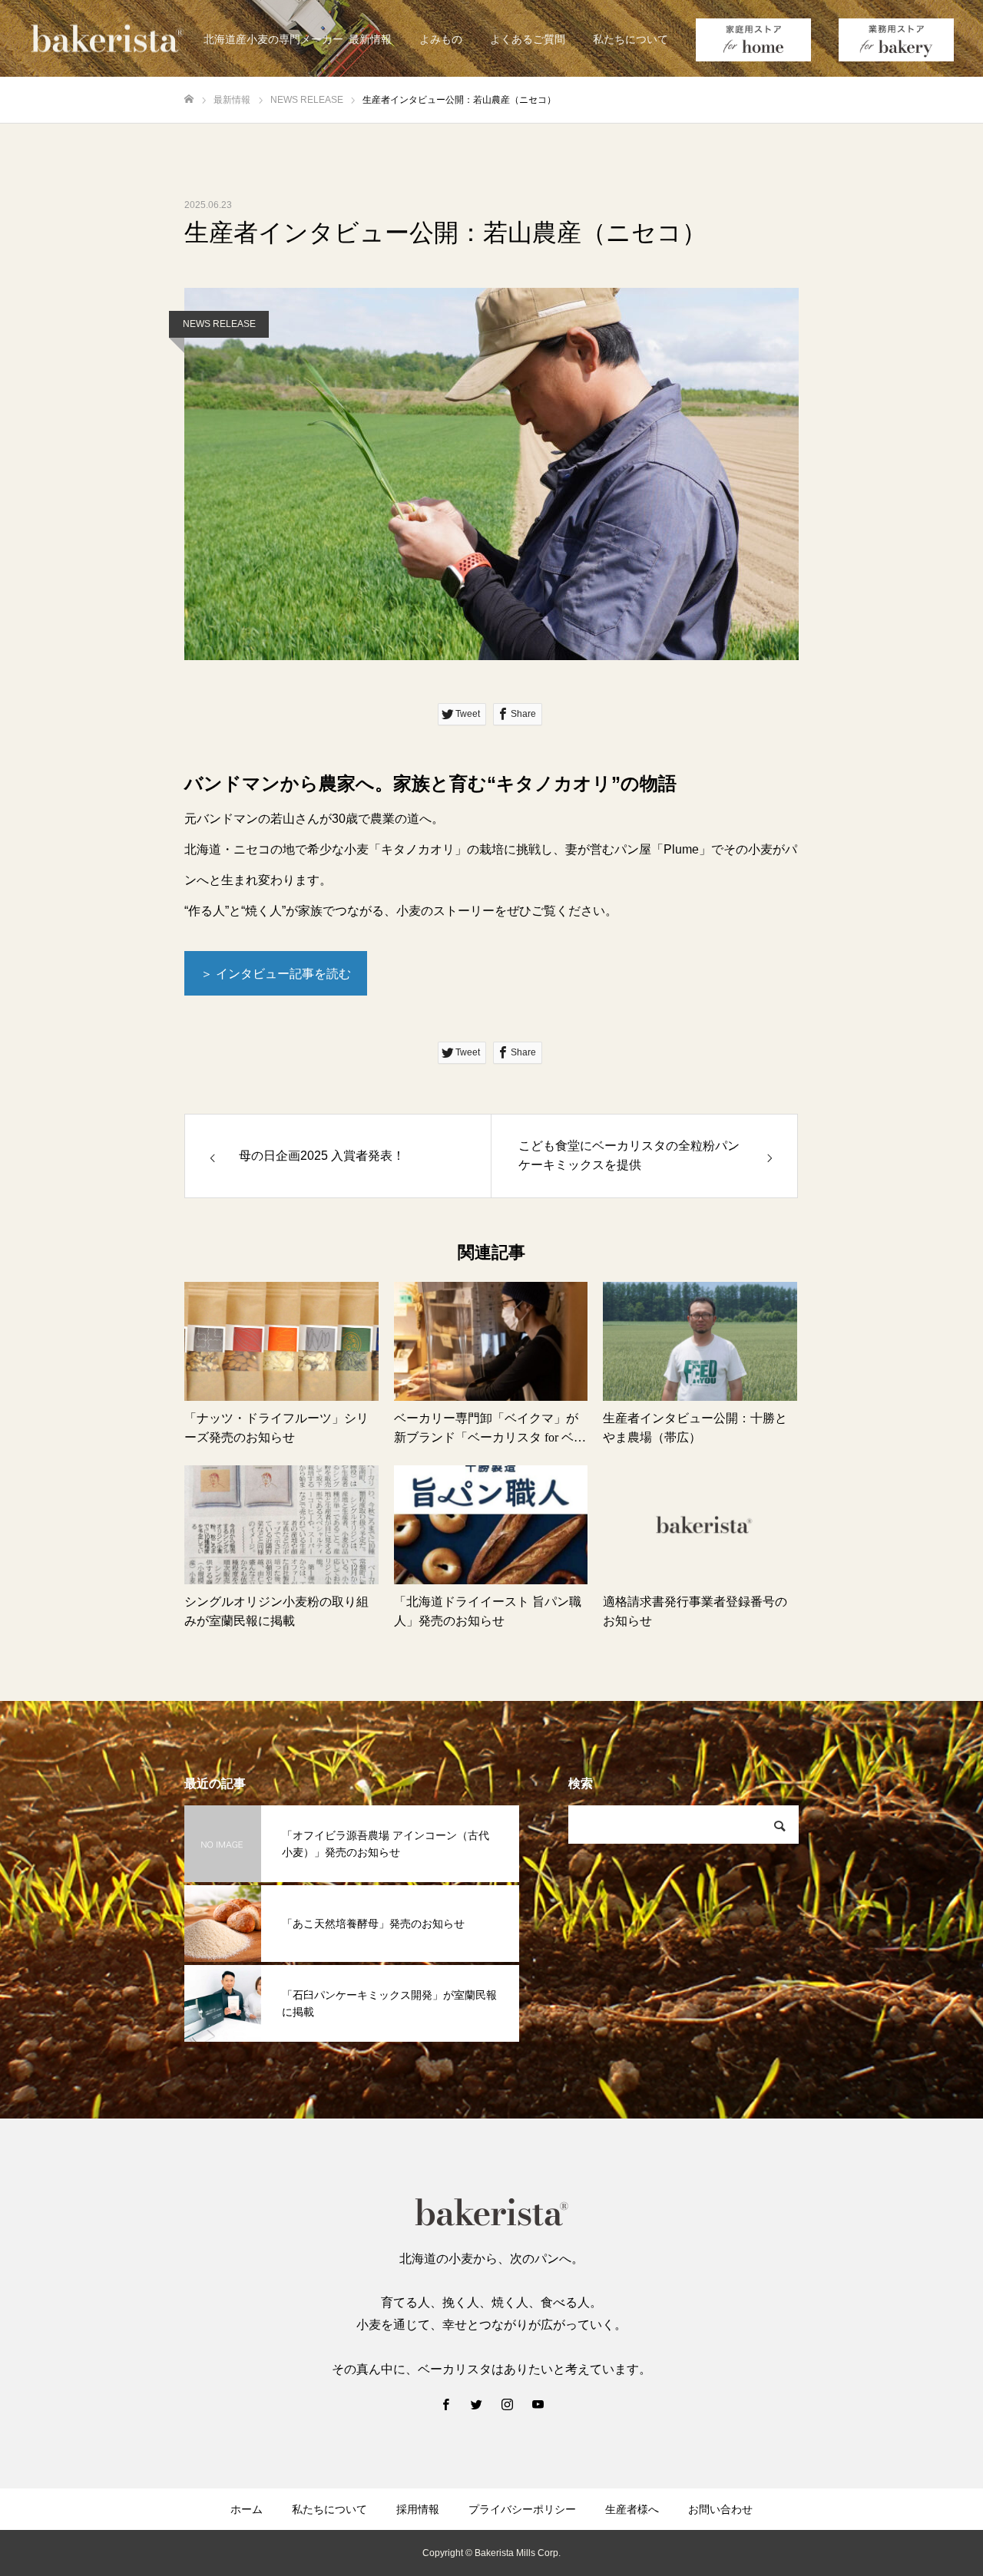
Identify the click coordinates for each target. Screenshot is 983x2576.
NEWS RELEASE (219, 324)
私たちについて (631, 39)
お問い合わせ (720, 2509)
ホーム (247, 2509)
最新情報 (370, 39)
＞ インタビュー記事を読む (276, 974)
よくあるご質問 (528, 39)
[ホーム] (189, 99)
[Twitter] (476, 2404)
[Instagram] (507, 2404)
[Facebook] (445, 2404)
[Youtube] (538, 2404)
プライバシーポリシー (522, 2509)
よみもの (441, 39)
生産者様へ (632, 2509)
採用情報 (418, 2509)
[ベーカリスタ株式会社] (108, 39)
